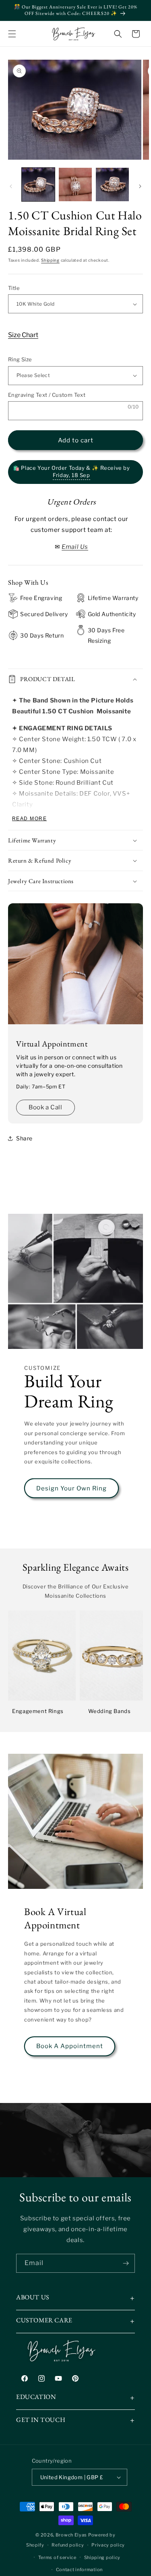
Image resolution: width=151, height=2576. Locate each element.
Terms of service (57, 2557)
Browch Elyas (71, 2535)
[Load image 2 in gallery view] (75, 184)
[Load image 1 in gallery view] (38, 184)
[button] (12, 34)
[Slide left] (11, 186)
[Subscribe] (126, 2263)
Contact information (79, 2570)
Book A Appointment (70, 2046)
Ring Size (20, 359)
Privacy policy (108, 2545)
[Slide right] (140, 186)
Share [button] (24, 1138)
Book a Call (46, 1107)
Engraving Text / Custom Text (47, 395)
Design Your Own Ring (71, 1488)
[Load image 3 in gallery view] (112, 184)
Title (14, 288)
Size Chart (23, 335)
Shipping (50, 260)
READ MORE (29, 819)
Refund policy (68, 2545)
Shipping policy (102, 2557)
